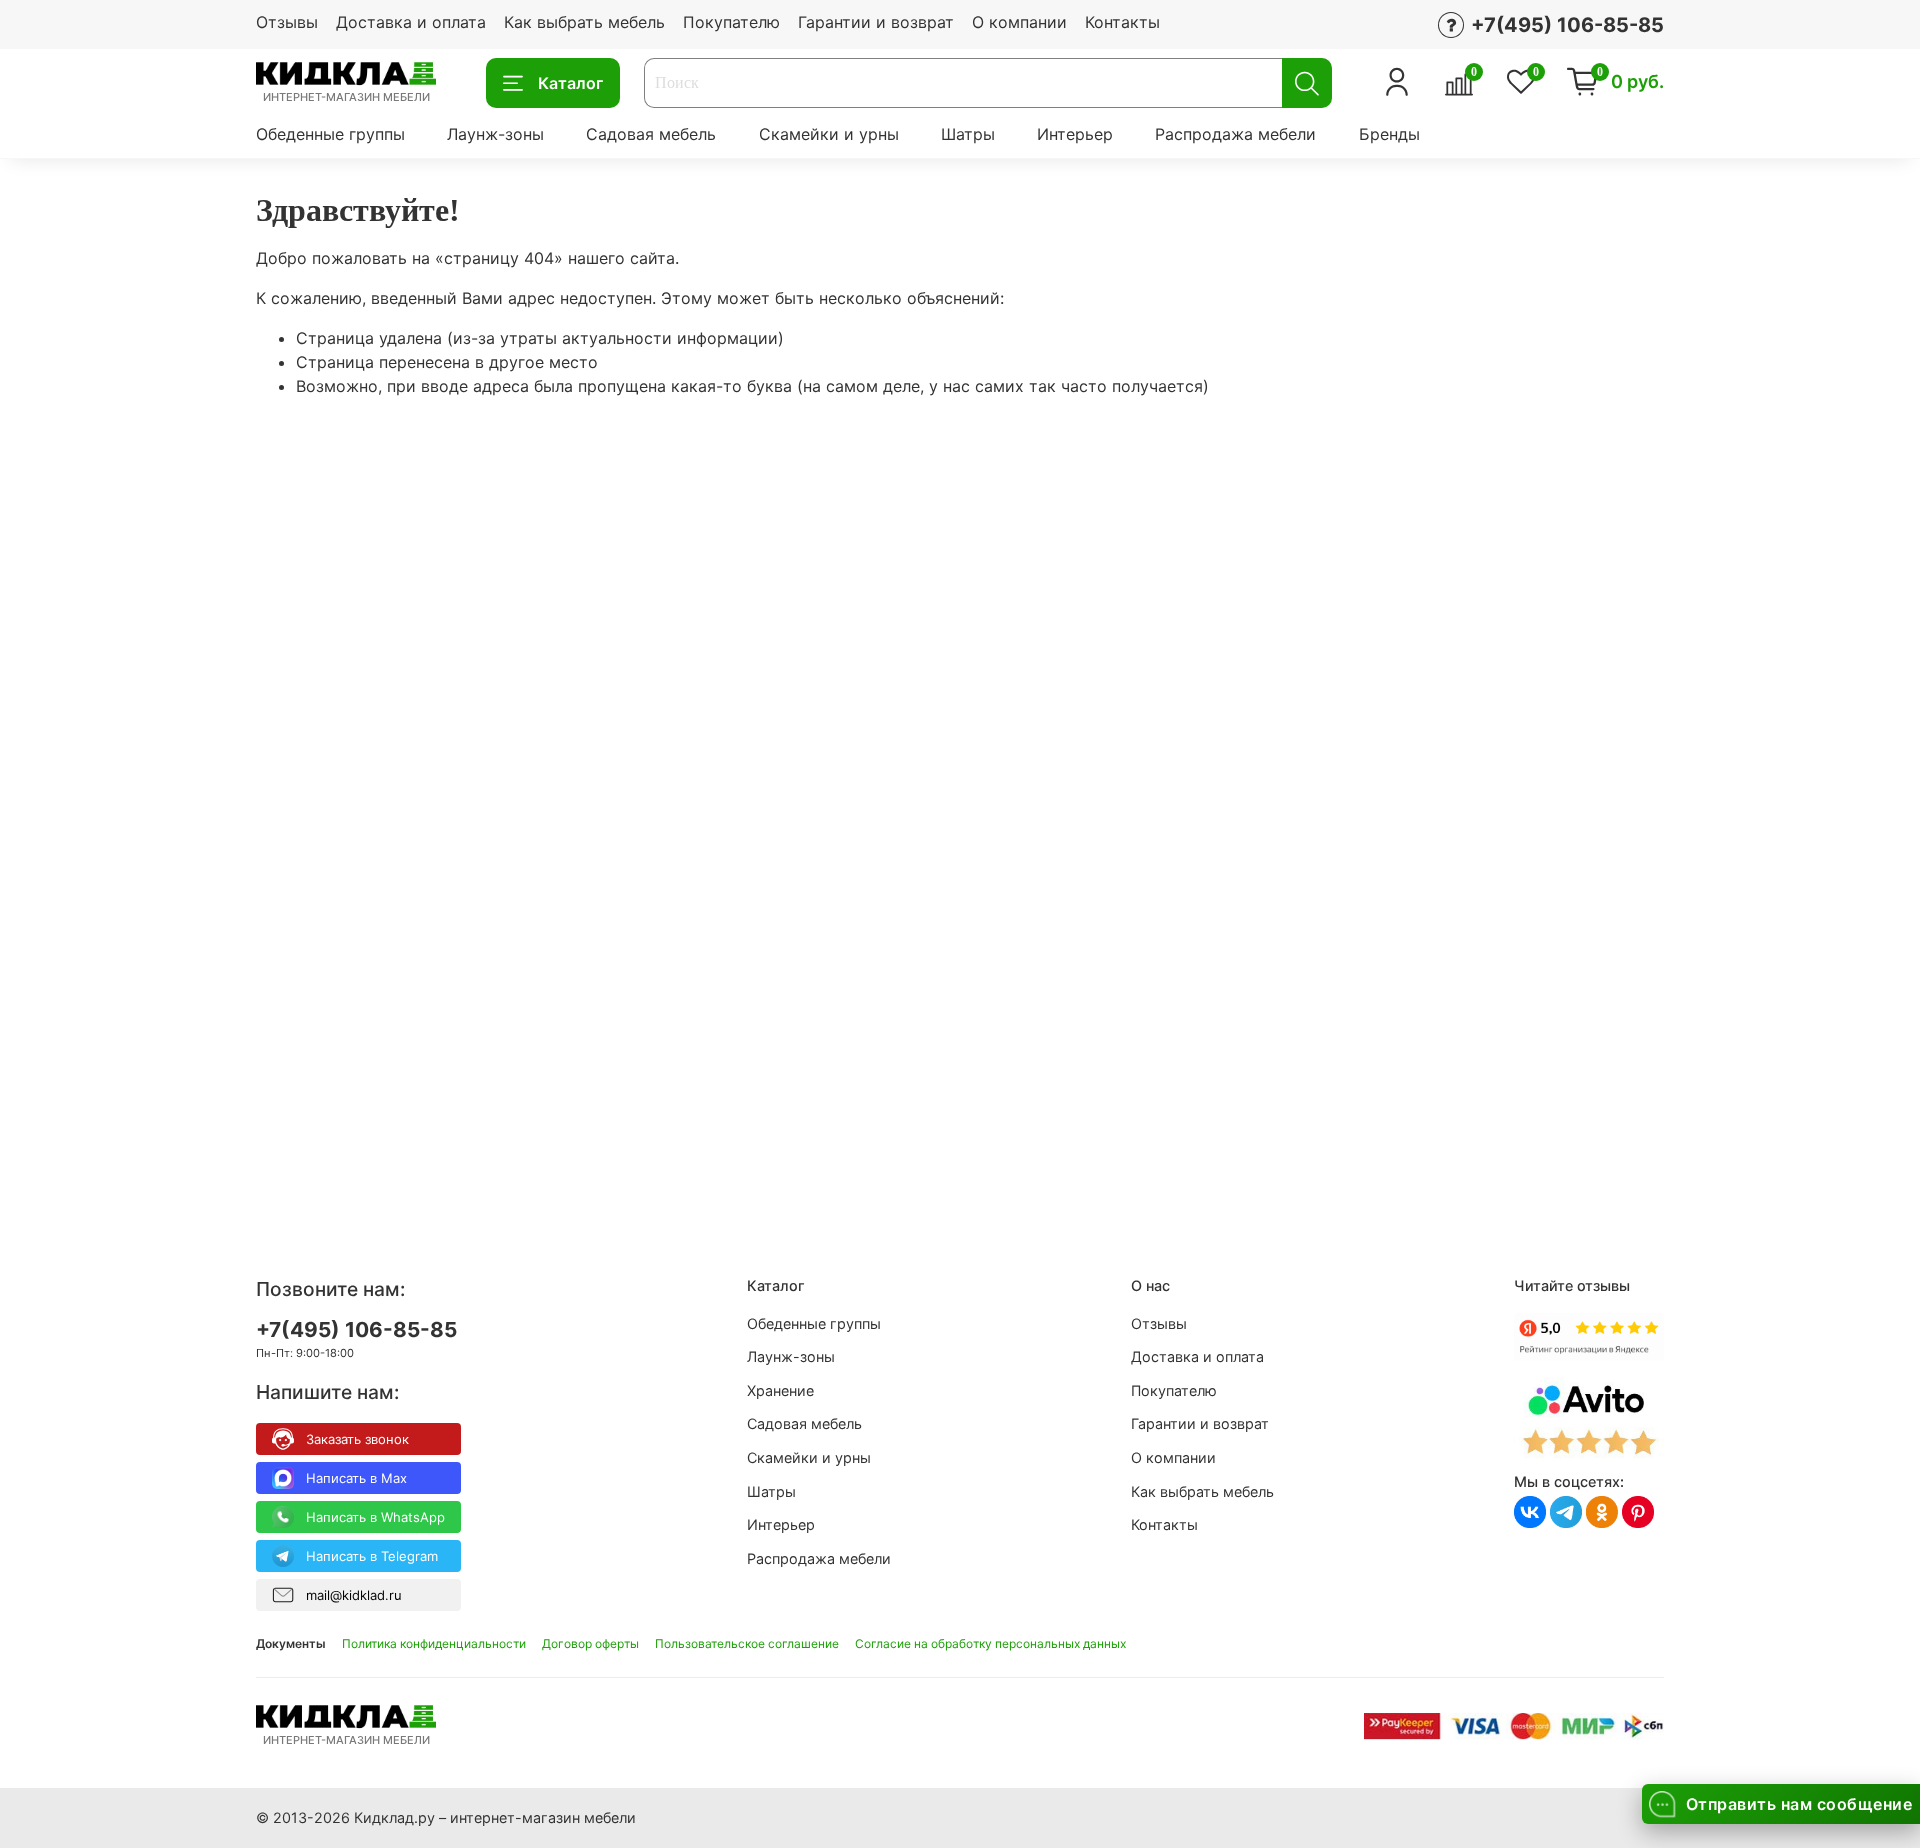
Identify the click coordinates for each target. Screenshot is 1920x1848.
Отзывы (287, 22)
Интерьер (1075, 134)
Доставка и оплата (411, 22)
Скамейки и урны (829, 134)
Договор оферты (590, 1643)
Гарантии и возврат (876, 22)
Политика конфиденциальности (434, 1643)
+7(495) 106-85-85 (356, 1329)
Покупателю (731, 22)
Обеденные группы (330, 134)
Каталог (570, 84)
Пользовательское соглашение (747, 1643)
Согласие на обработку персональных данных (990, 1643)
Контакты (1122, 22)
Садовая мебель (651, 134)
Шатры (968, 134)
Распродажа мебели (1235, 134)
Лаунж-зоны (495, 134)
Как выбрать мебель (584, 22)
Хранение (780, 1390)
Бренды (1389, 134)
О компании (1019, 22)
